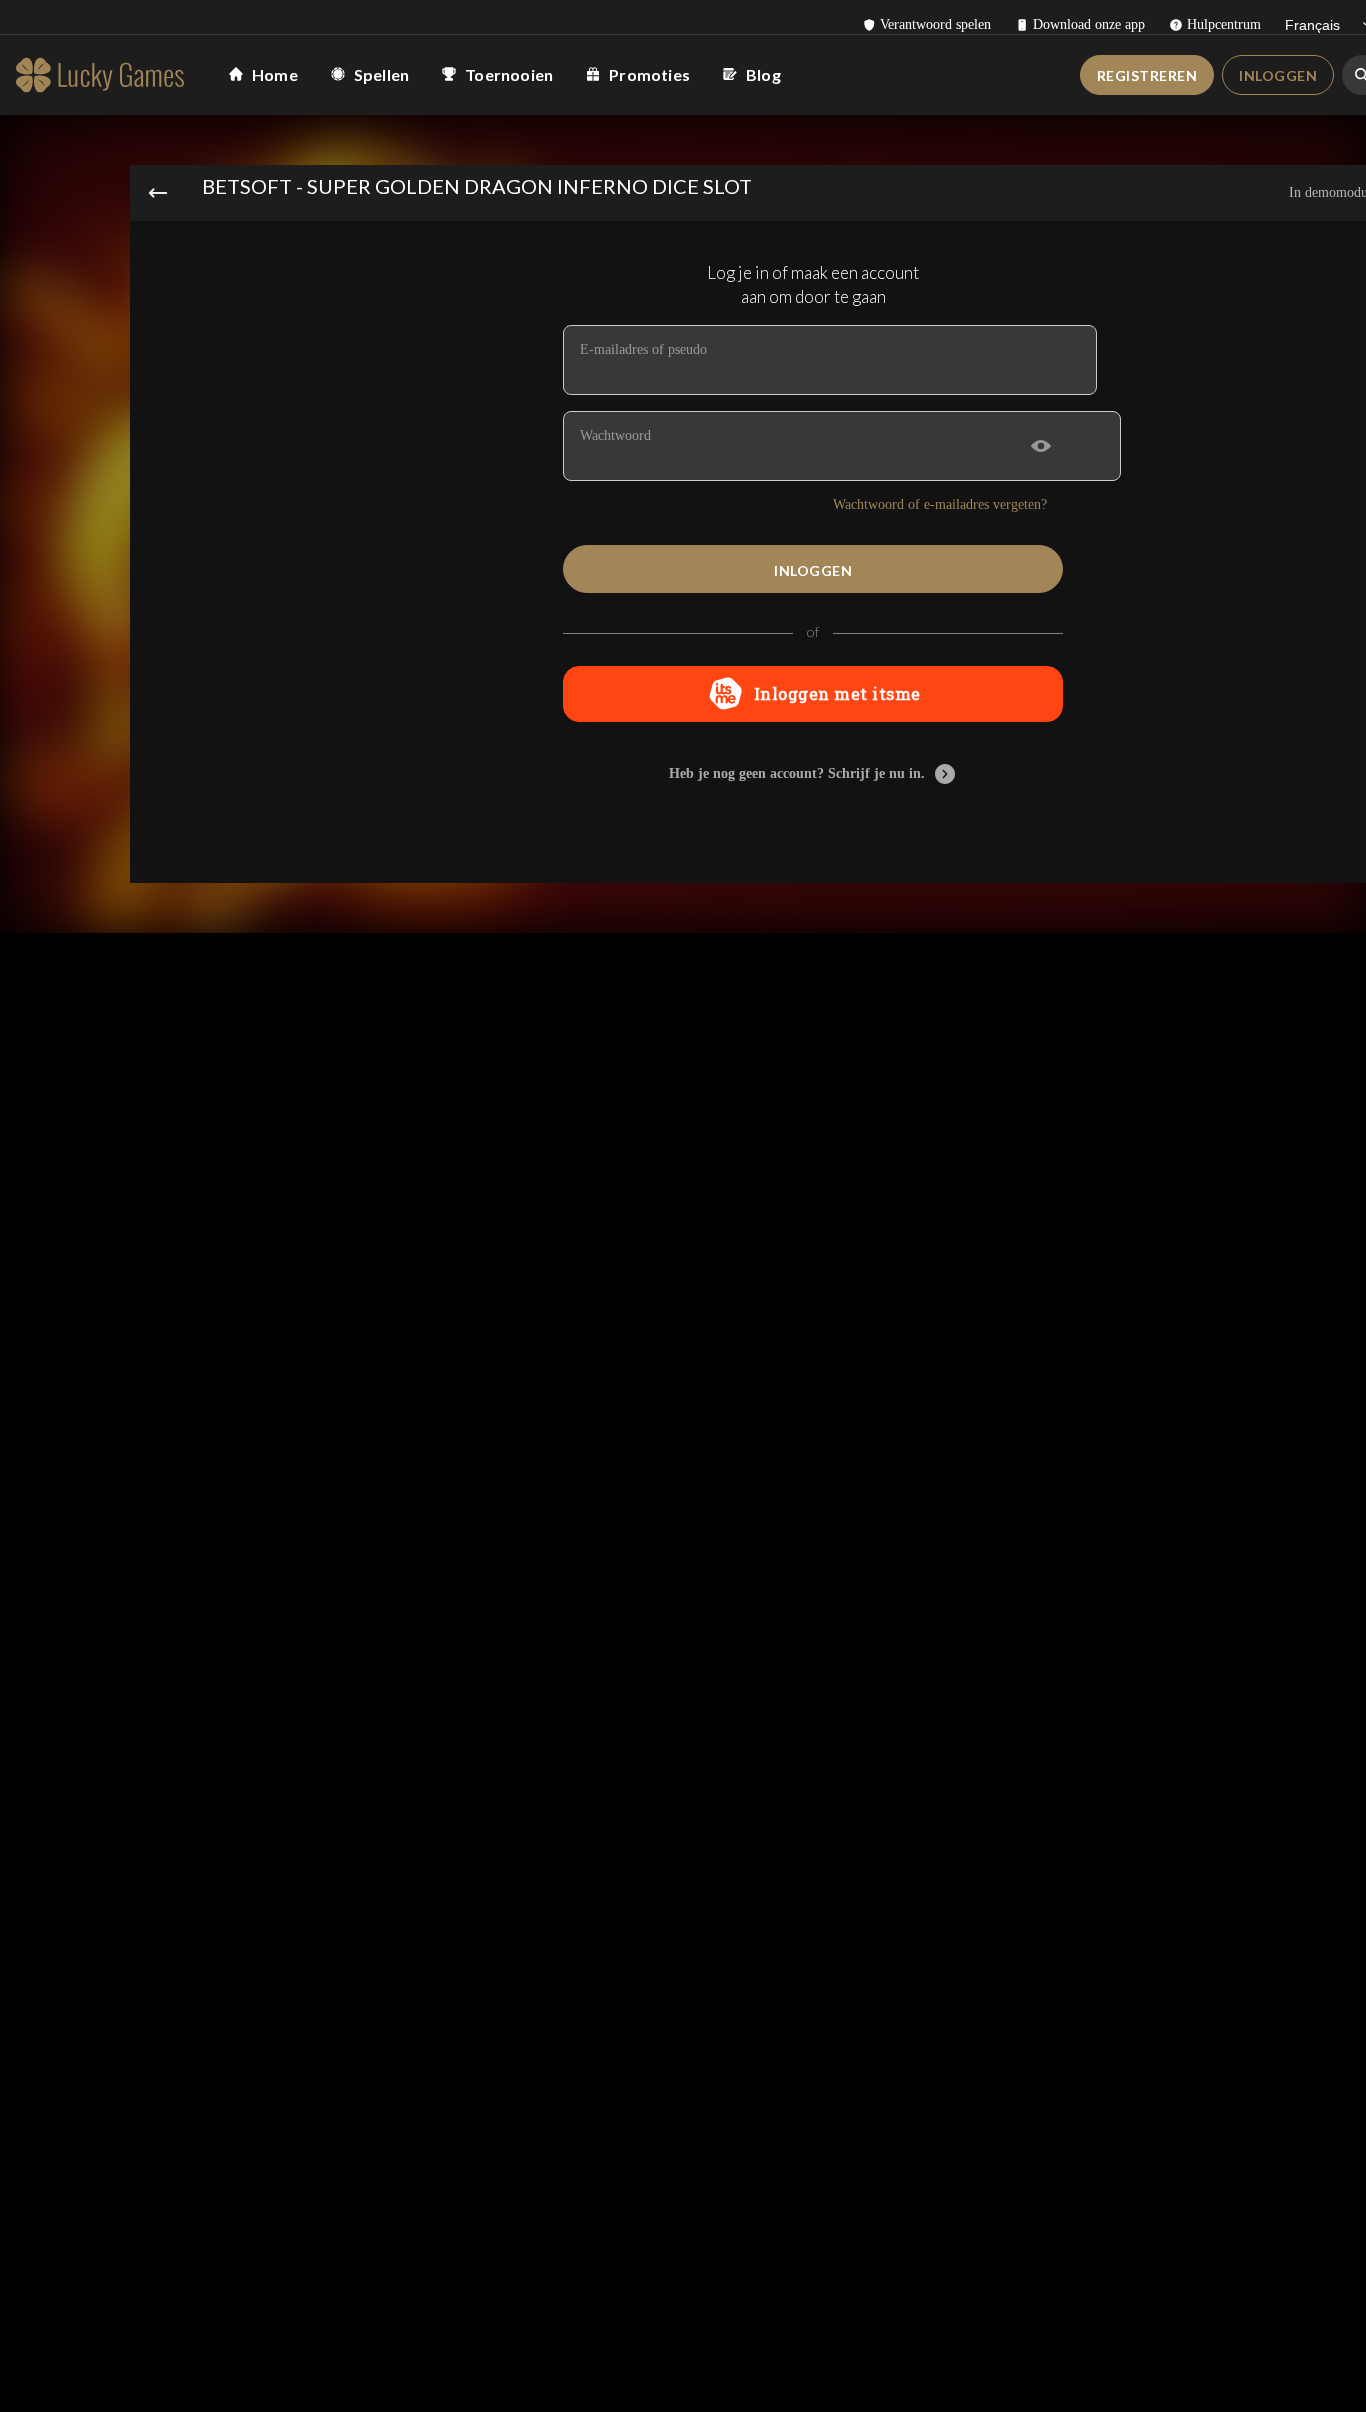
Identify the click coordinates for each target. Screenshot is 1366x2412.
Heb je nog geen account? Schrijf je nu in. (797, 773)
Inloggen (1278, 75)
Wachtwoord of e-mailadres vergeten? (940, 504)
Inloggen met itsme (837, 693)
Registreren (1147, 75)
